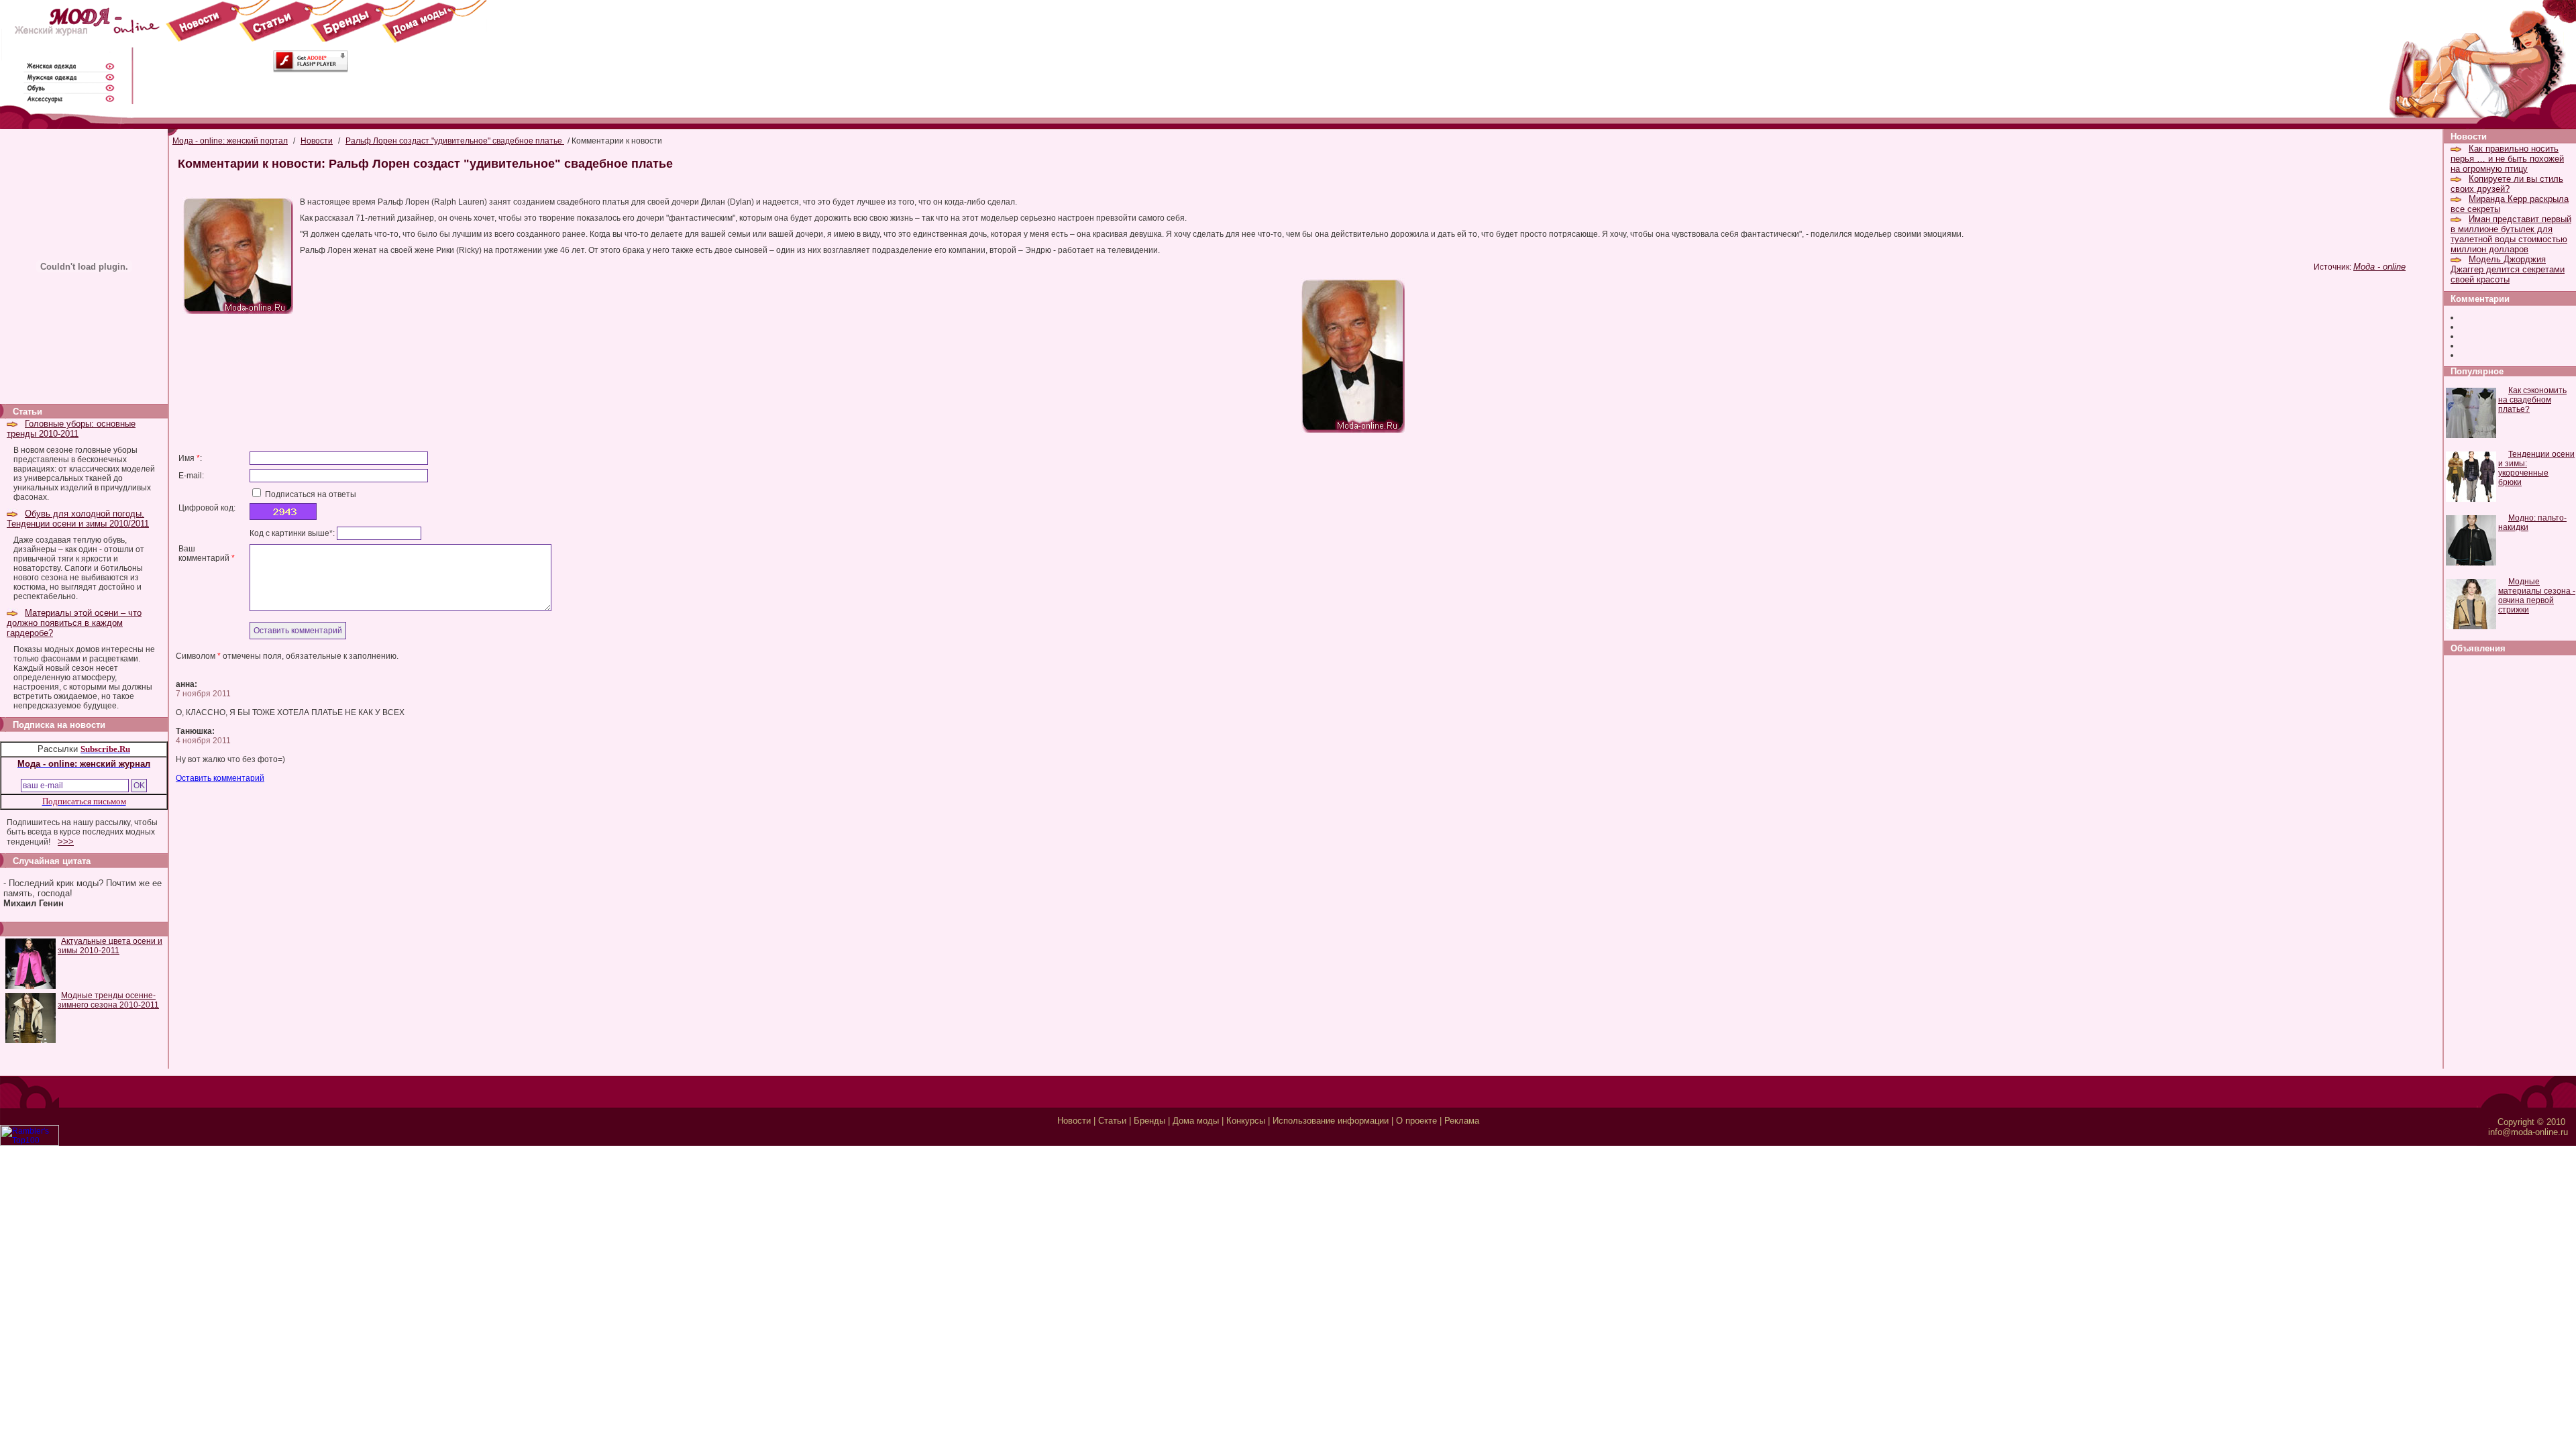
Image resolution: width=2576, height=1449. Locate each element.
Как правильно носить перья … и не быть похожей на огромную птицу (2507, 159)
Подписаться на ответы (310, 494)
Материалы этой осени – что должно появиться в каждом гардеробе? (74, 623)
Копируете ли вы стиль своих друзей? (2507, 184)
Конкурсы (1246, 1121)
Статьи (1112, 1121)
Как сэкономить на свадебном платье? (2532, 400)
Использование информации (1331, 1121)
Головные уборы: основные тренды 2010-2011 (71, 429)
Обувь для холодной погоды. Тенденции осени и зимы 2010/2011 (78, 519)
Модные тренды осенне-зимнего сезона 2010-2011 (108, 1000)
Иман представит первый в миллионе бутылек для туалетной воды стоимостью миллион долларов (2511, 234)
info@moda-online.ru (2528, 1132)
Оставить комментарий (220, 778)
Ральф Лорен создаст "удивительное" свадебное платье (455, 141)
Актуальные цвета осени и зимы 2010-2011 (110, 946)
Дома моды (1196, 1121)
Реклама (1462, 1121)
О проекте (1416, 1121)
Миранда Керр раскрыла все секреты (2510, 204)
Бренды (1149, 1121)
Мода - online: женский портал (230, 141)
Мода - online (2379, 267)
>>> (66, 842)
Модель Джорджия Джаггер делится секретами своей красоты (2508, 269)
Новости (317, 141)
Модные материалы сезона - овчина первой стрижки (2537, 596)
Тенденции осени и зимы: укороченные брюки (2536, 468)
